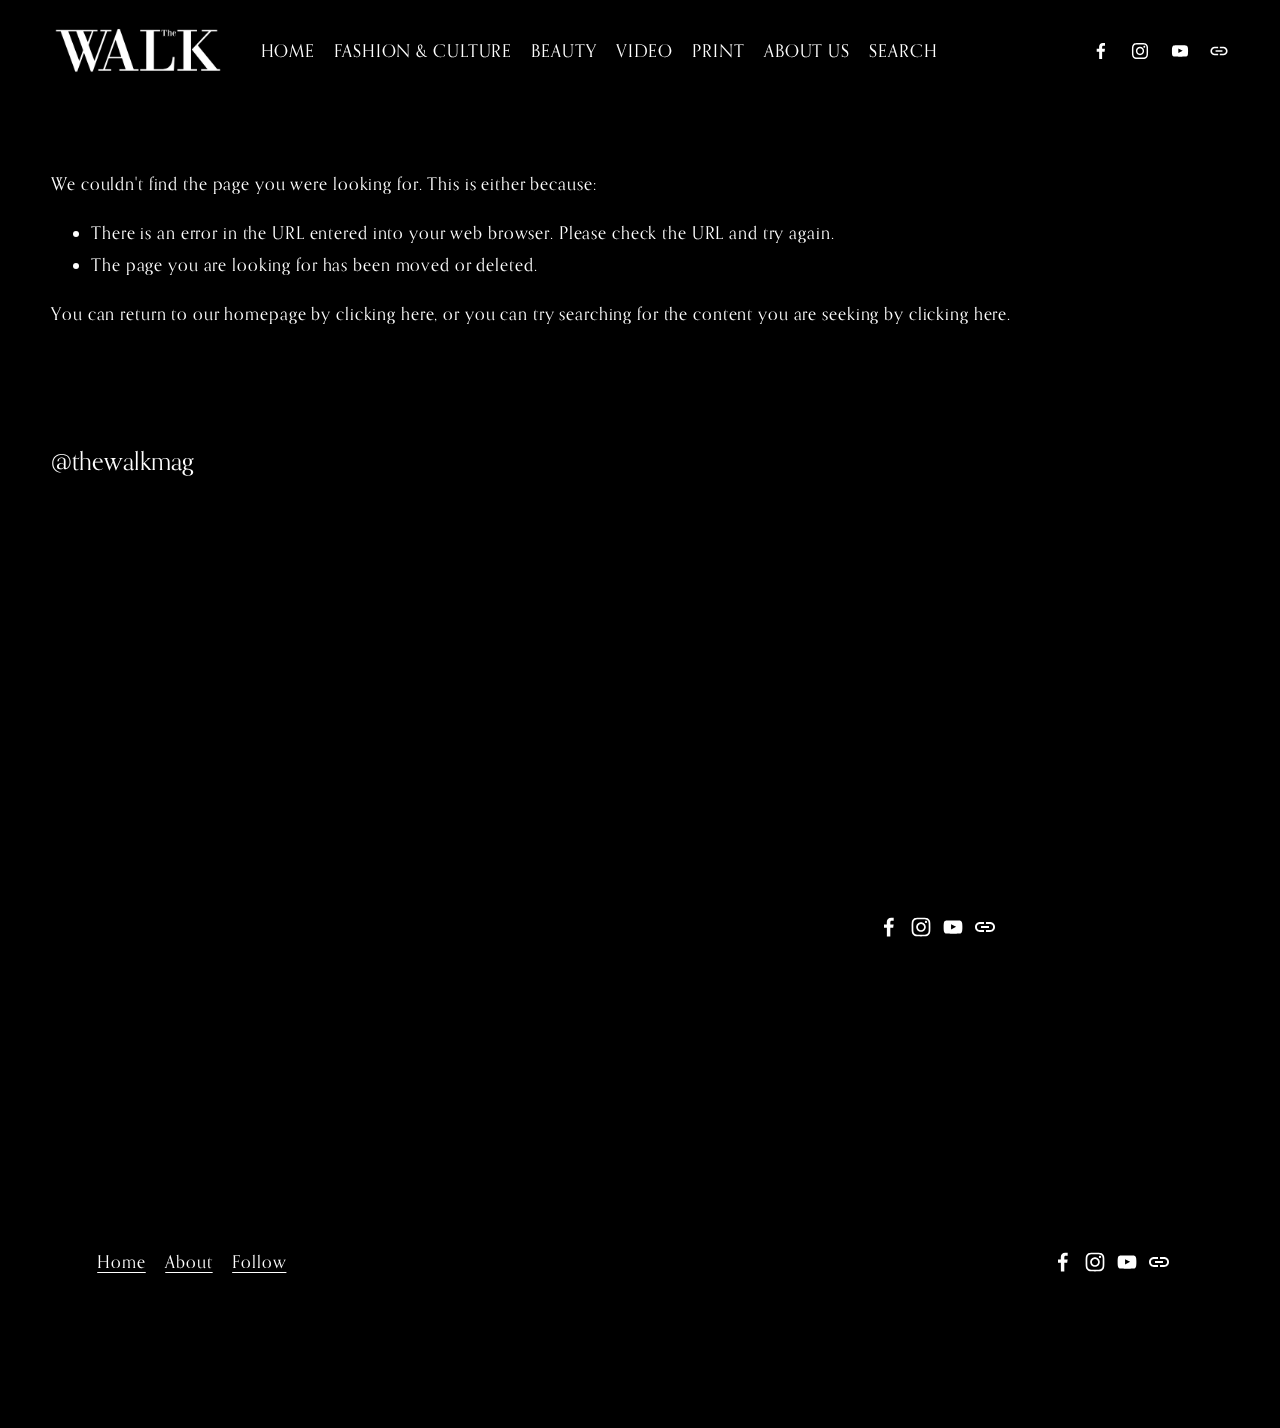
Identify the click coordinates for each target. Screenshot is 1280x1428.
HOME (288, 50)
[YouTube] (1180, 51)
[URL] (1219, 51)
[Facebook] (1101, 51)
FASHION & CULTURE (423, 50)
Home (121, 1261)
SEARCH (903, 50)
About (188, 1261)
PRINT (718, 50)
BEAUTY (563, 50)
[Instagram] (1140, 51)
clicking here (385, 313)
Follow (259, 1261)
